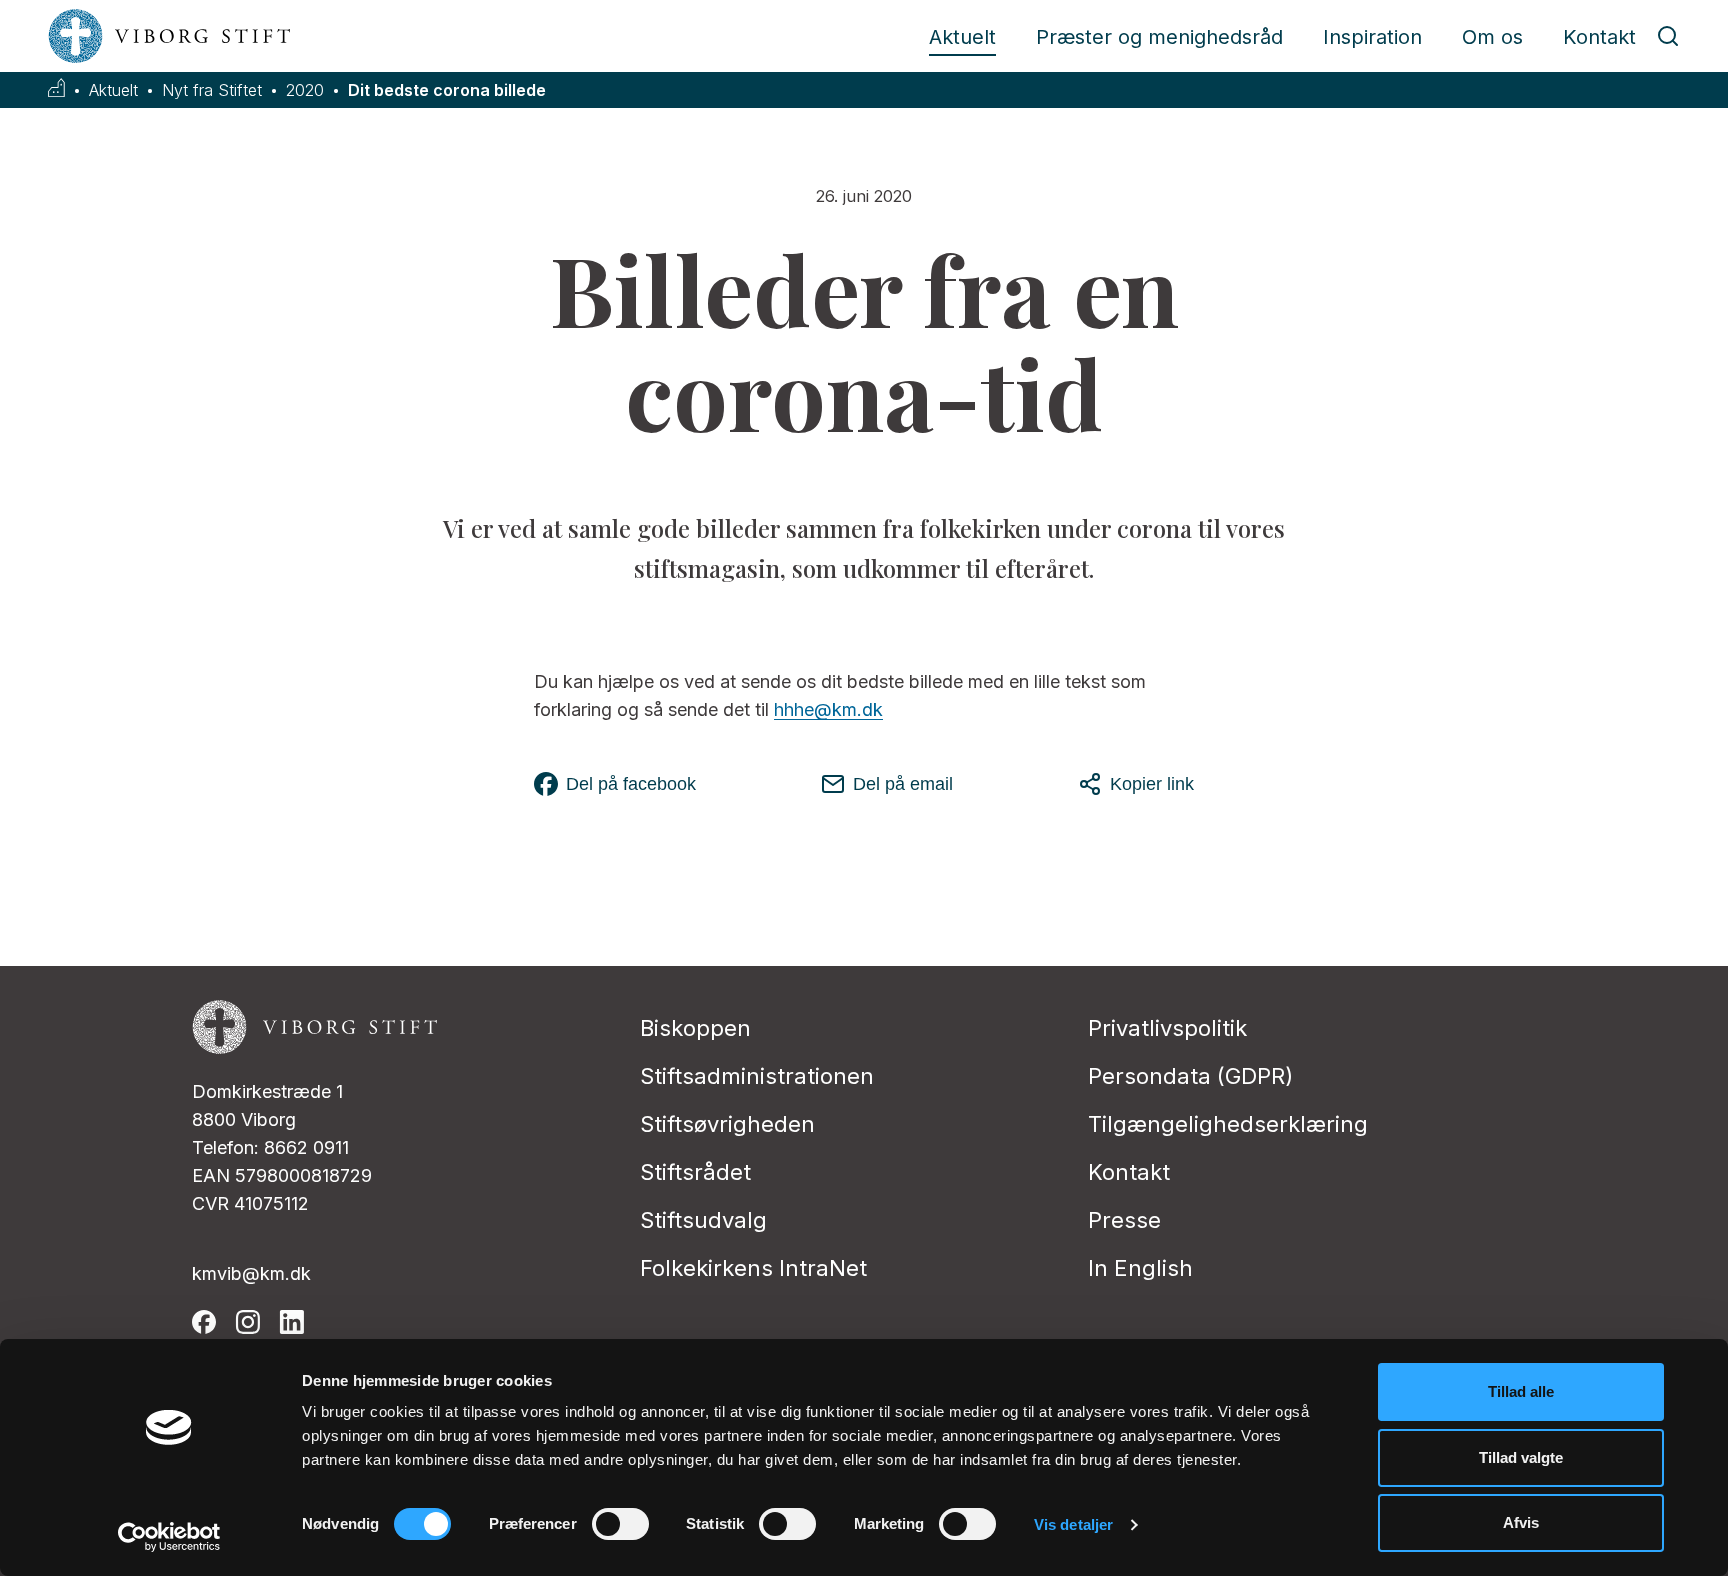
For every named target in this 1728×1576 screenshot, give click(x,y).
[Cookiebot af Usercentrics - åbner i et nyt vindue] (169, 1537)
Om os (1492, 37)
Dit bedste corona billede (447, 90)
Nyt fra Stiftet (212, 90)
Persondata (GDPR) (1190, 1076)
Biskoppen (695, 1028)
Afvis (1521, 1522)
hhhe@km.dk (828, 709)
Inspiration (1372, 37)
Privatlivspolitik (1167, 1028)
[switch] (620, 1524)
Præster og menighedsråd (1159, 37)
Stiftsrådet (695, 1172)
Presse (1124, 1220)
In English (1140, 1268)
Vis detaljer (1073, 1524)
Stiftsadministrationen (757, 1076)
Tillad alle (1521, 1391)
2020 (305, 90)
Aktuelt (962, 37)
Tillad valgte (1521, 1457)
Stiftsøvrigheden (727, 1124)
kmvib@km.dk (251, 1273)
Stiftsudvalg (703, 1220)
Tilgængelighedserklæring (1228, 1124)
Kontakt (1599, 37)
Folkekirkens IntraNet (753, 1268)
